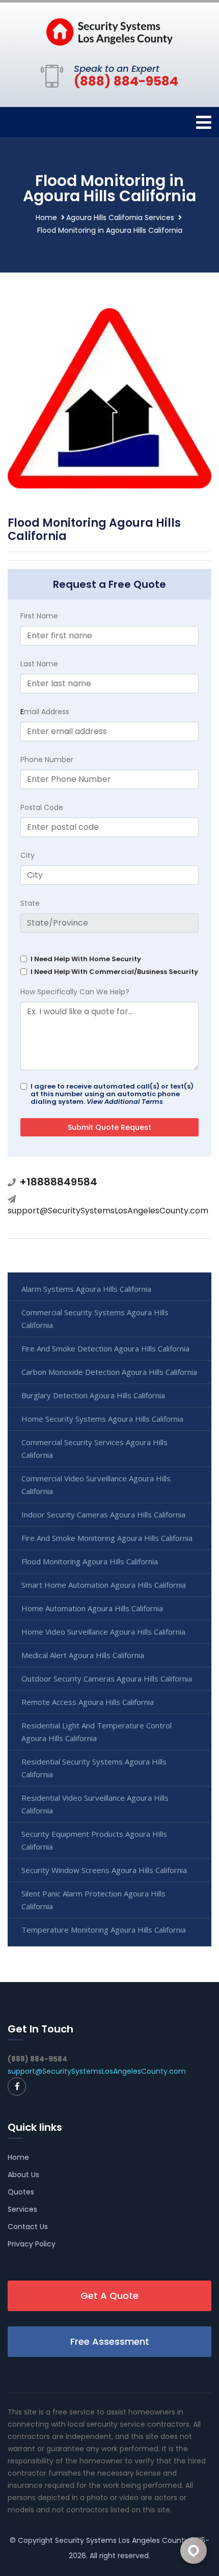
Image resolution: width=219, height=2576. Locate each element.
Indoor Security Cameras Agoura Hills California (103, 1514)
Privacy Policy (32, 2244)
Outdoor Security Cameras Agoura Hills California (107, 1678)
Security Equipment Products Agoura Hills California (94, 1840)
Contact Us (28, 2227)
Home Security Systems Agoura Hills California (102, 1419)
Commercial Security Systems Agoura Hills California (95, 1319)
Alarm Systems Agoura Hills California (86, 1289)
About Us (23, 2175)
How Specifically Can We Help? (75, 992)
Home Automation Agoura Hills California (92, 1608)
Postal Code (42, 807)
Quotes (21, 2192)
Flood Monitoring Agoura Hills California (90, 1561)
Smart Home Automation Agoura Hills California (104, 1585)
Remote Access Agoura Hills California (88, 1702)
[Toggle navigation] (204, 123)
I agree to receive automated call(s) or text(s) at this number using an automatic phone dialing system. (112, 1094)
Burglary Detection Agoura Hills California (93, 1395)
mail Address (45, 712)
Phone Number (47, 760)
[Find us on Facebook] (17, 2086)
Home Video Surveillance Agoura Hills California (103, 1632)
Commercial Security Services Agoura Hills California (94, 1448)
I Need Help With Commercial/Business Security (114, 972)
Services (22, 2209)
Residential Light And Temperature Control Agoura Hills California (97, 1732)
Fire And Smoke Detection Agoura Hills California (105, 1348)
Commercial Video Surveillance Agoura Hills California (96, 1485)
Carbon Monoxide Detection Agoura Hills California (109, 1372)
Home (46, 218)
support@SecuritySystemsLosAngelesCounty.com (108, 1211)
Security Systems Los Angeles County (122, 2540)
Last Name (39, 664)
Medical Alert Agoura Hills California (83, 1655)
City (28, 855)
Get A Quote (109, 2296)
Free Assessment (110, 2341)
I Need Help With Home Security (86, 959)
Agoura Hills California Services (120, 218)
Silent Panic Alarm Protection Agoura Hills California (93, 1900)
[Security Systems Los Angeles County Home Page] (109, 31)
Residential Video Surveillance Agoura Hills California (95, 1804)
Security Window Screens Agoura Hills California (104, 1870)
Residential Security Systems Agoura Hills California (94, 1768)
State (30, 903)
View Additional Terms (125, 1102)
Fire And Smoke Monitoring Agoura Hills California (107, 1538)
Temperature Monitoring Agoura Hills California (104, 1930)
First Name (39, 616)
